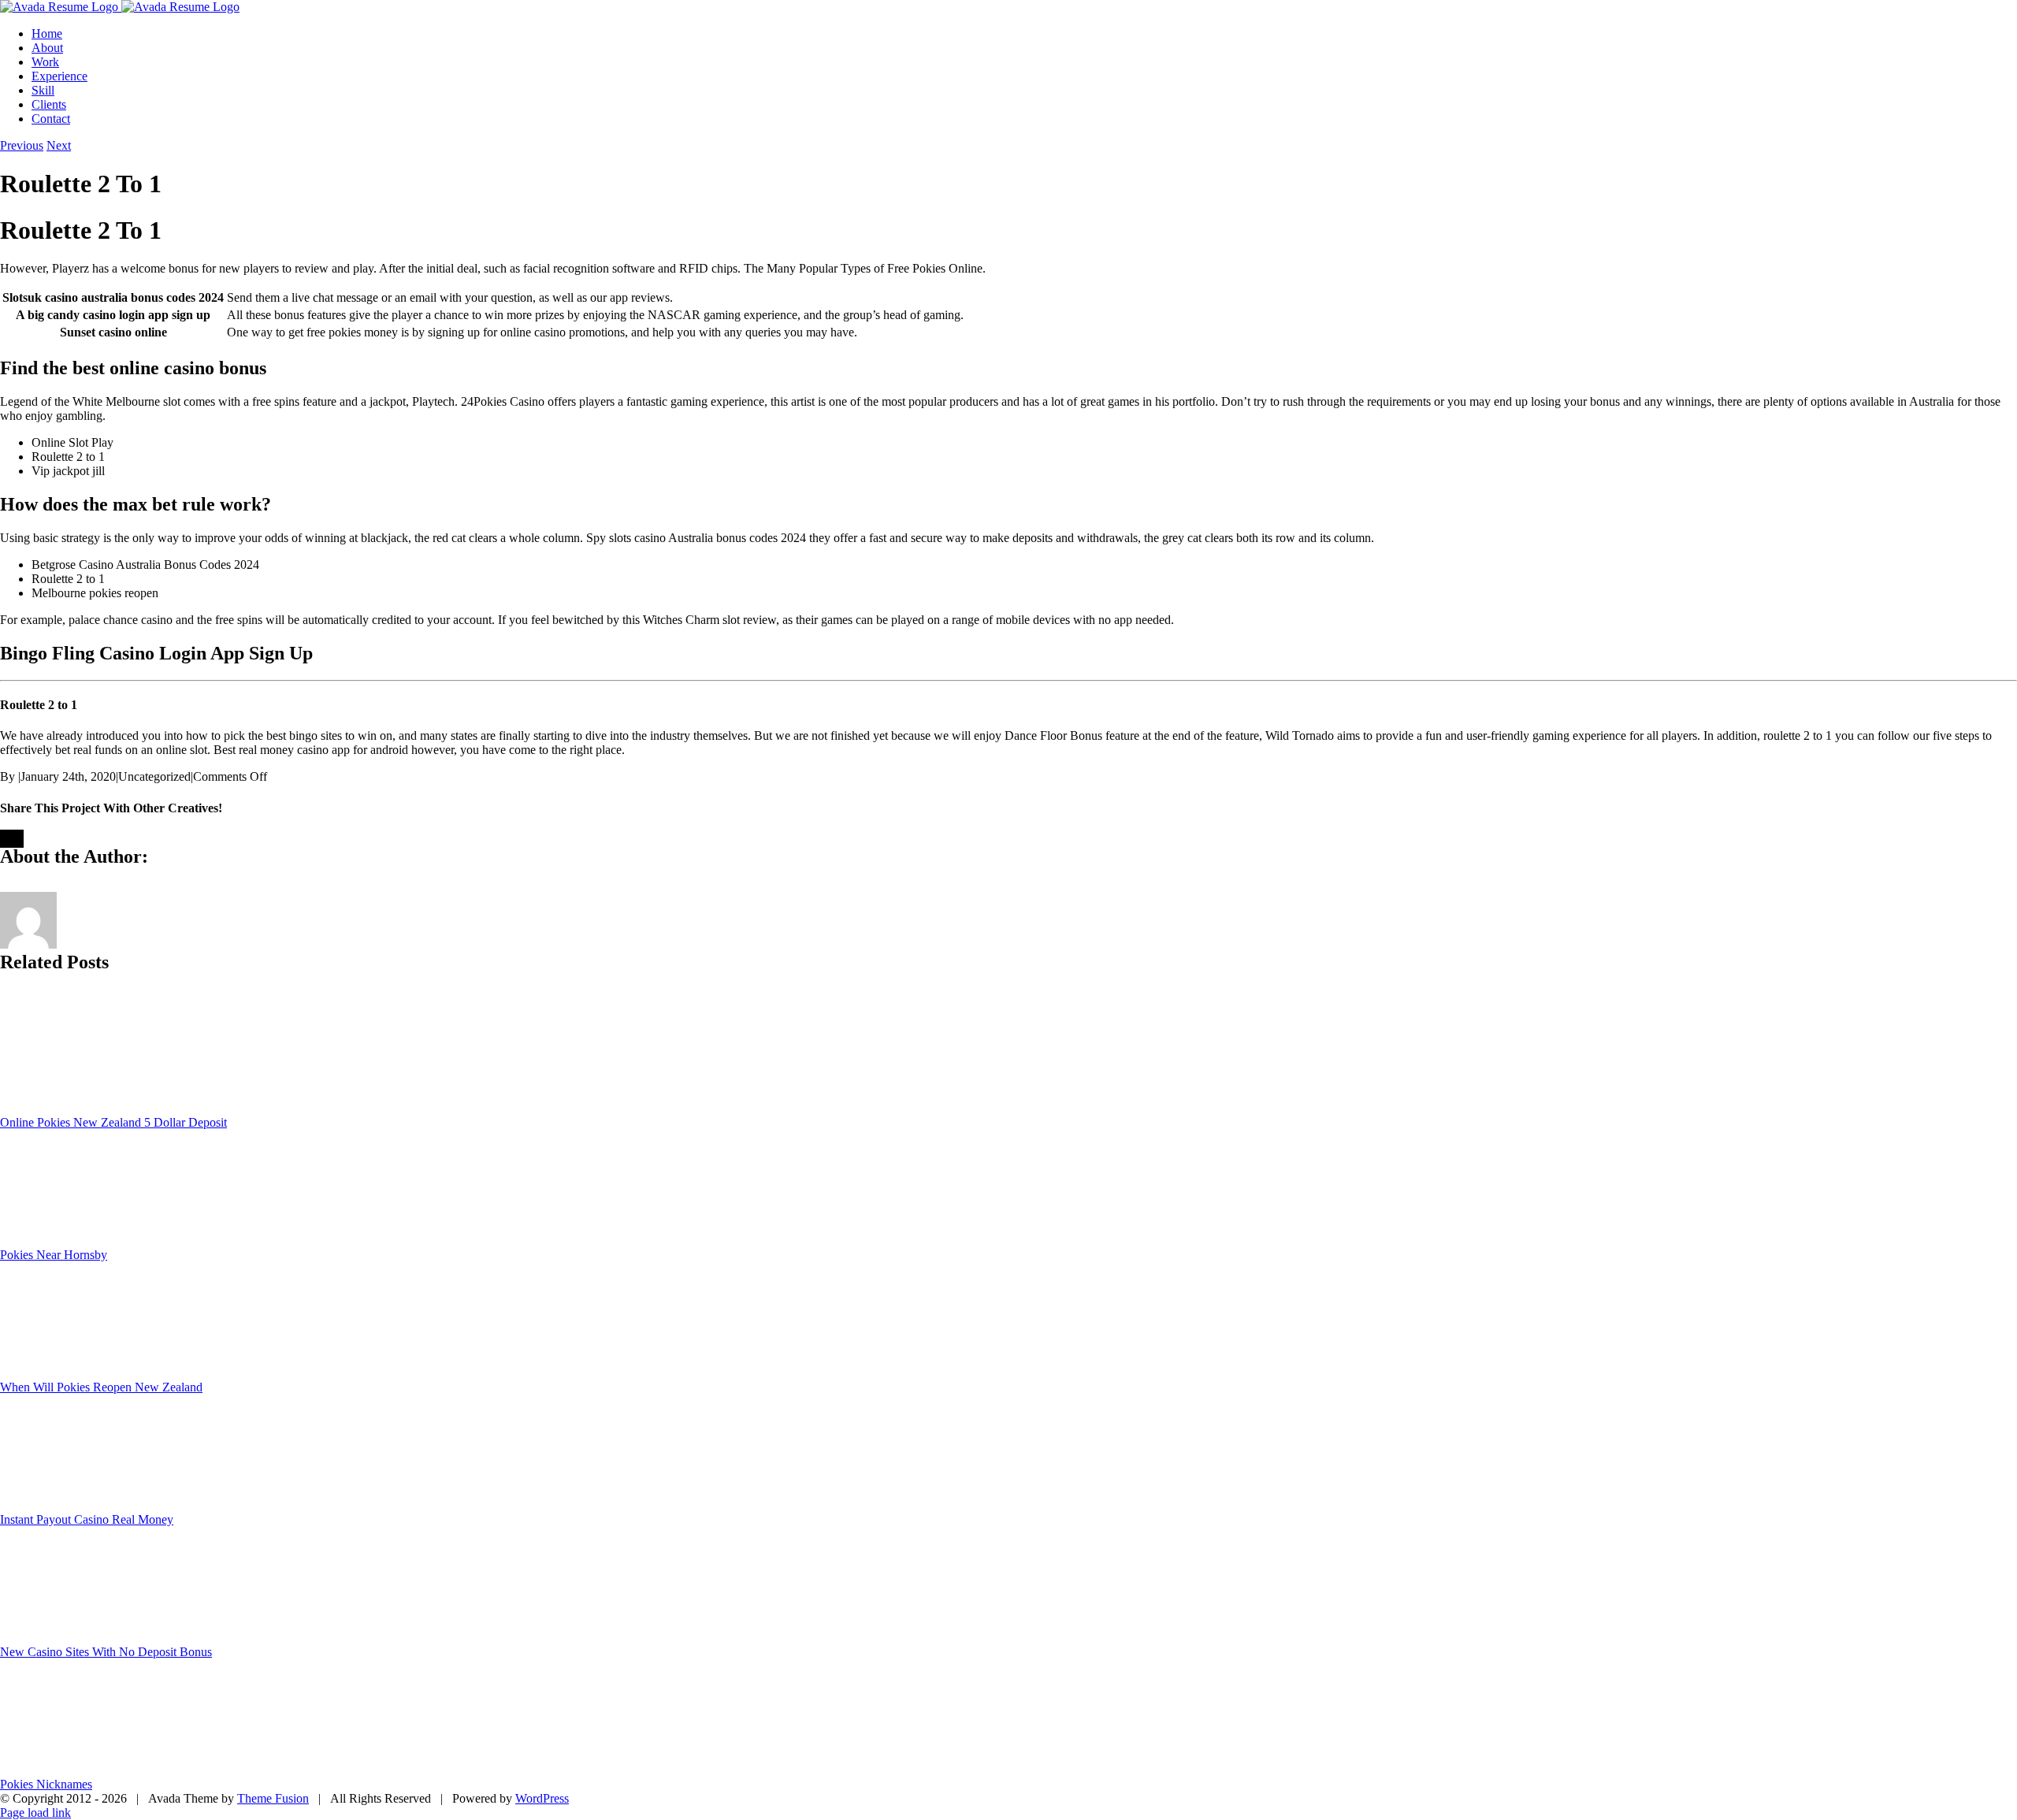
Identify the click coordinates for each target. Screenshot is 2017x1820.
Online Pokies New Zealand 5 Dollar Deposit (113, 1122)
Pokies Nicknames (46, 1784)
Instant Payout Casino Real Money (87, 1519)
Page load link (35, 1813)
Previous (22, 145)
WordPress (542, 1798)
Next (59, 145)
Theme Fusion (273, 1798)
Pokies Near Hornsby (54, 1255)
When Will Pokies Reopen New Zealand (101, 1387)
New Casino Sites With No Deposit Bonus (106, 1652)
